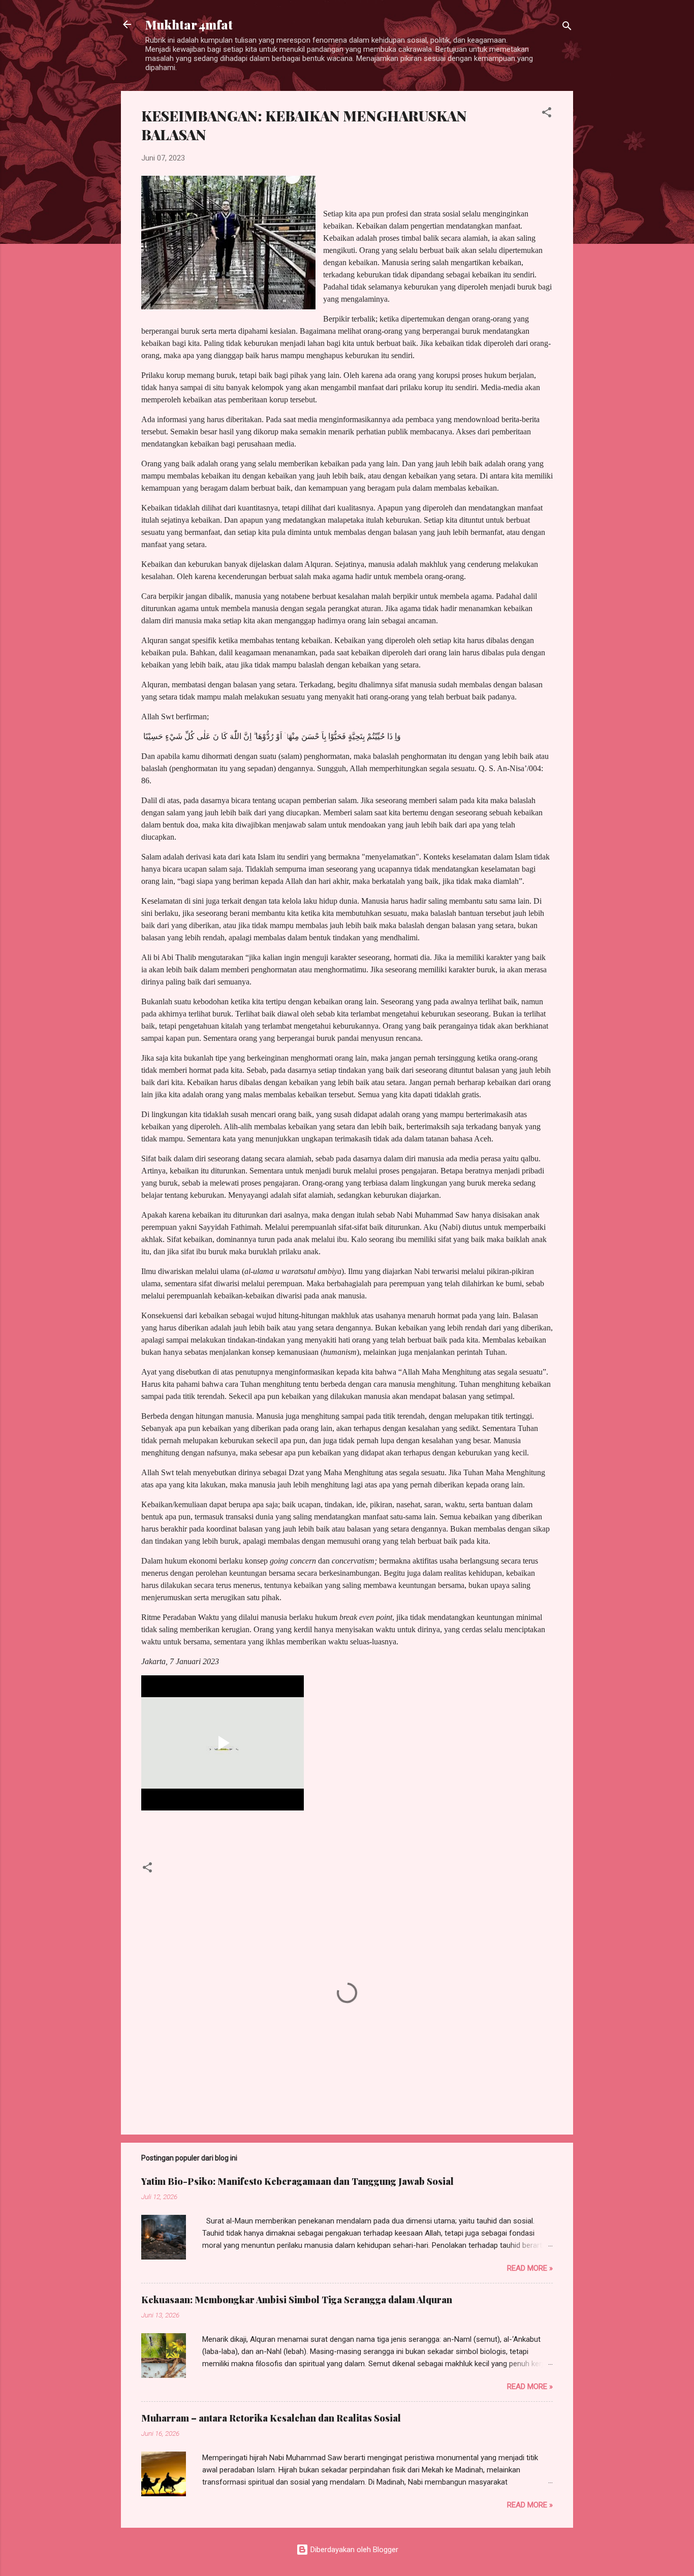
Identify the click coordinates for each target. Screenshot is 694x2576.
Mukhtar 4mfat (189, 24)
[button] (547, 114)
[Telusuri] (567, 28)
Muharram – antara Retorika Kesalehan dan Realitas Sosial (271, 2418)
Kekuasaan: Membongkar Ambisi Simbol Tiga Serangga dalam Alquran (297, 2300)
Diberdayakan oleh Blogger (353, 2550)
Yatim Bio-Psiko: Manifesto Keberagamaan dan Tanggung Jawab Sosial (297, 2181)
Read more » (530, 2268)
